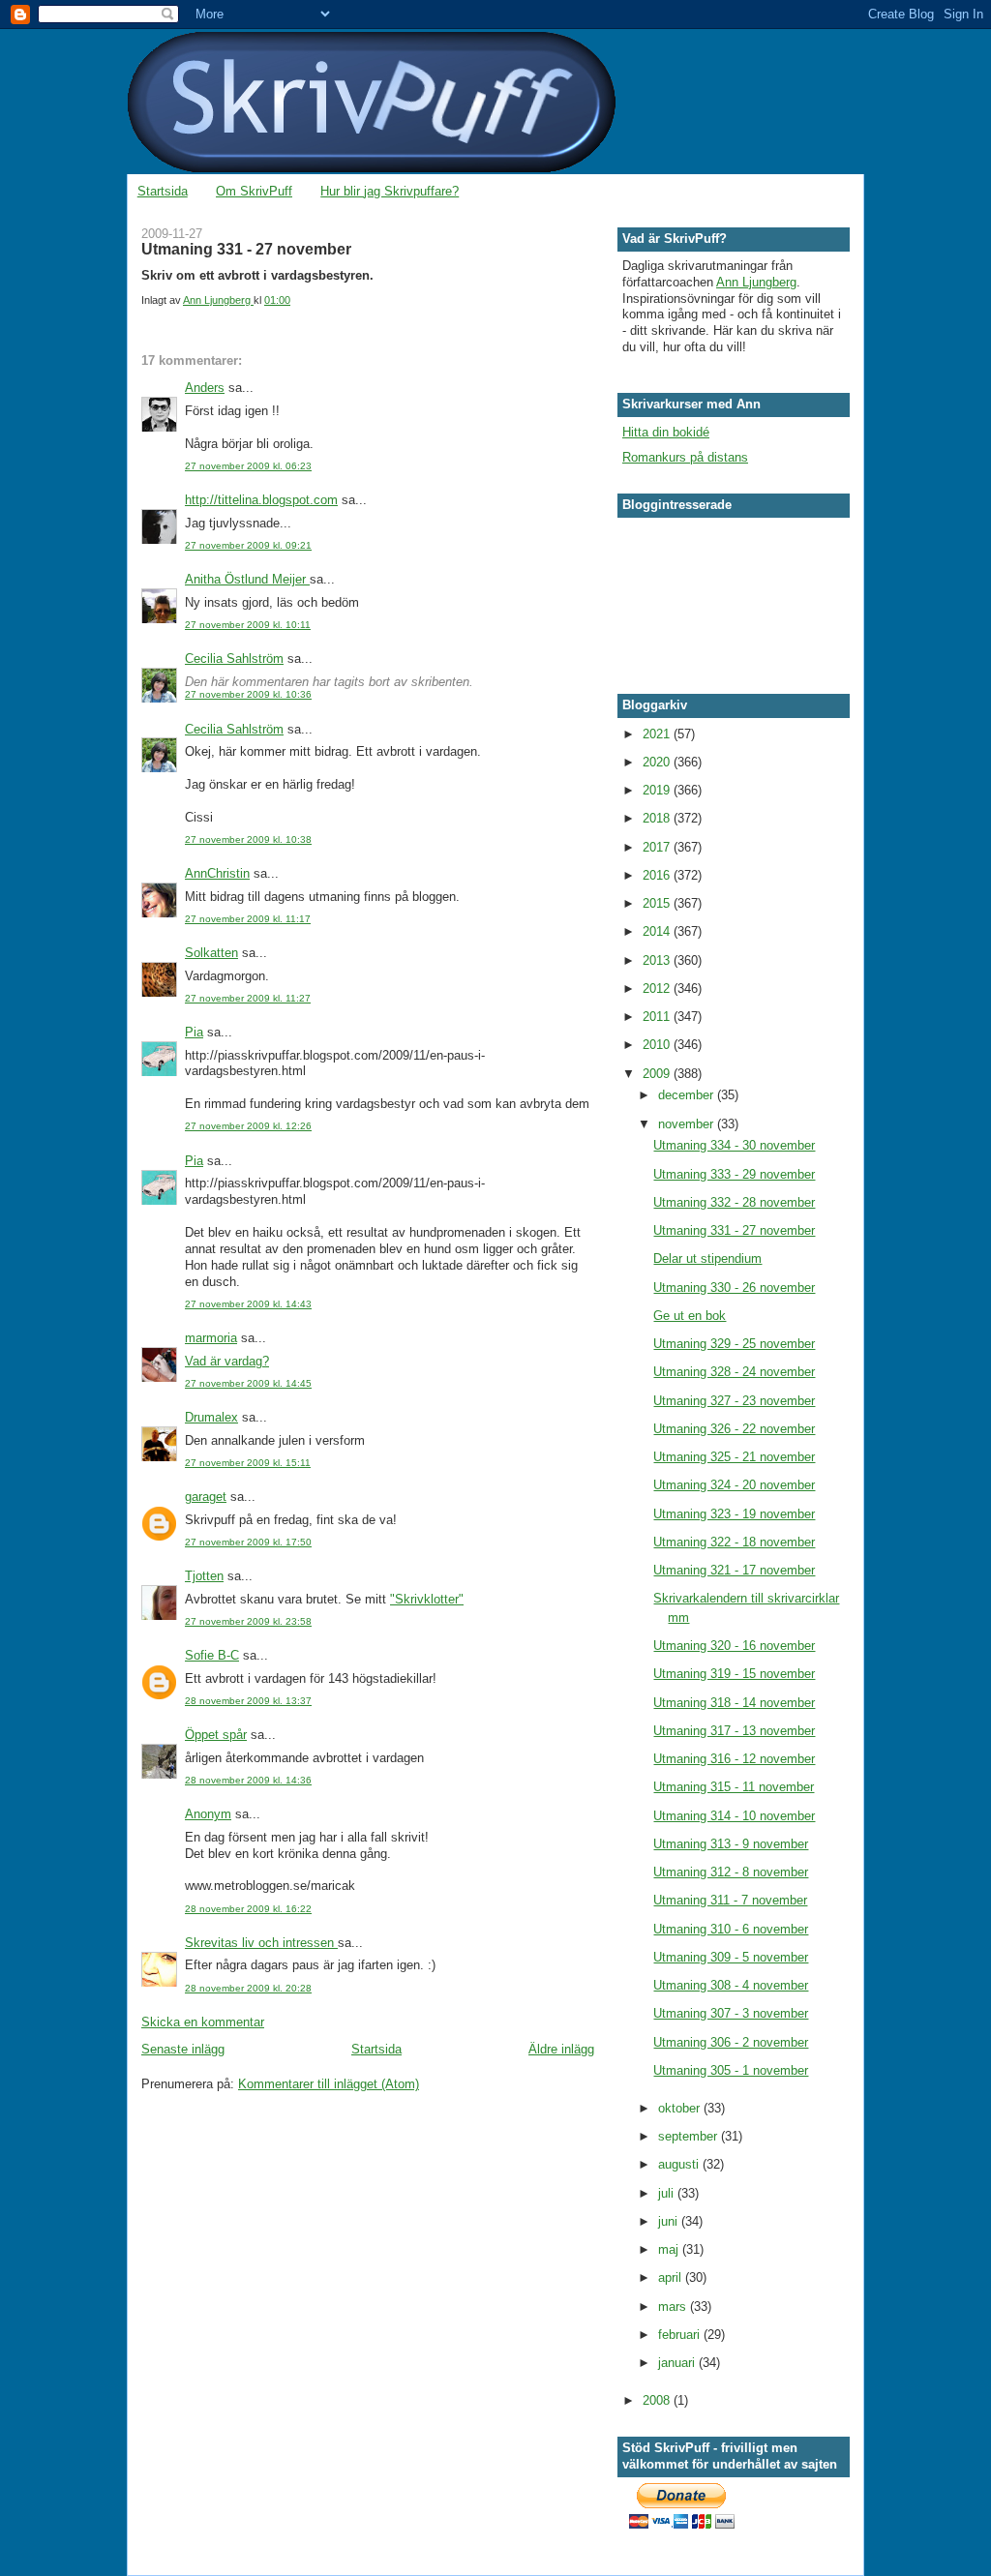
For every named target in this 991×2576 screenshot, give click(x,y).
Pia (194, 1032)
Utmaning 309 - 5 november (731, 1957)
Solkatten (211, 953)
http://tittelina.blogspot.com (261, 500)
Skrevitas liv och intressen (261, 1943)
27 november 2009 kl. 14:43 (248, 1304)
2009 (658, 1074)
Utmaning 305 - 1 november (731, 2070)
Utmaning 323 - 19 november (734, 1514)
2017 (658, 847)
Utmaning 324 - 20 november (734, 1485)
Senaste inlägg (183, 2049)
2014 (658, 931)
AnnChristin (217, 873)
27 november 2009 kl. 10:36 (248, 694)
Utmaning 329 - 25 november (734, 1344)
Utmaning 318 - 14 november (734, 1703)
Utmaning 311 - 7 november (730, 1900)
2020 (658, 762)
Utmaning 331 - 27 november (734, 1230)
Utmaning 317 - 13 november (734, 1731)
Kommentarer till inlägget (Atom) (329, 2084)
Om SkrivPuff (254, 191)
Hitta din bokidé (666, 432)
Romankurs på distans (685, 457)
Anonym (208, 1814)
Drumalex (211, 1417)
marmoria (211, 1338)
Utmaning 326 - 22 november (734, 1429)
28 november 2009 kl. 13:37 (248, 1701)
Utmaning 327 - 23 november (734, 1401)
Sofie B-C (212, 1655)
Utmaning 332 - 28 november (734, 1202)
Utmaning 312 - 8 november (731, 1872)
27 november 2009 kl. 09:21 (248, 545)
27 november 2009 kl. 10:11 (248, 625)
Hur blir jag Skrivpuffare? (390, 191)
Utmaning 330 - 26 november (734, 1288)
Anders (205, 388)
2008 (658, 2400)
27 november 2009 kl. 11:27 (248, 998)
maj (670, 2249)
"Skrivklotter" (427, 1599)
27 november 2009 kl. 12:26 (248, 1126)
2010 (658, 1045)
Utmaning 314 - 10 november (734, 1816)
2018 (658, 818)
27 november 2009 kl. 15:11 (248, 1463)
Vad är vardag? (227, 1361)
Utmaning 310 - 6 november (731, 1929)
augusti (680, 2164)
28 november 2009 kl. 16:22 (248, 1909)
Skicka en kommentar (203, 2022)
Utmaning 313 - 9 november (731, 1844)
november (688, 1124)
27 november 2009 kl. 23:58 (248, 1621)
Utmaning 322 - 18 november (734, 1542)
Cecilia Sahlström (234, 659)
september (690, 2136)
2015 (658, 903)
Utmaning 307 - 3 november (731, 2013)
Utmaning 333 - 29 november (734, 1174)
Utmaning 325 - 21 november (734, 1457)
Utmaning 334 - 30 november (734, 1145)
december (688, 1095)
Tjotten (204, 1576)
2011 (658, 1017)
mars (674, 2306)
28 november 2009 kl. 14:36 (248, 1780)
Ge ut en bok (690, 1316)
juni (670, 2221)
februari (681, 2335)
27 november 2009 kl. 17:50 (248, 1542)
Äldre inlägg (561, 2049)
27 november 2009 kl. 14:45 (248, 1383)
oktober (681, 2108)
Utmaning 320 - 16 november (734, 1646)
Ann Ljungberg (756, 282)
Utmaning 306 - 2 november (731, 2042)
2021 (658, 734)
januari (678, 2363)
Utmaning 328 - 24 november (734, 1372)
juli (668, 2193)
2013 (658, 960)
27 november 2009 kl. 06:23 (248, 466)
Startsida (163, 191)
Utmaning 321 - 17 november (734, 1570)
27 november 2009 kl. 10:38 (248, 839)
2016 (658, 875)
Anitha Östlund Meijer (247, 579)
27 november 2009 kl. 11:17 (248, 919)
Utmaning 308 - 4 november (731, 1985)
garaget (206, 1497)
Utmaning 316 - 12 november (734, 1759)
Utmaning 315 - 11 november (734, 1787)
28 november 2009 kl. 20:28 (248, 1988)
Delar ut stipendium (707, 1258)
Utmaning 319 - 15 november (734, 1674)
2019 (658, 790)
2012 (658, 988)
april (672, 2277)
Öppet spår (216, 1735)
